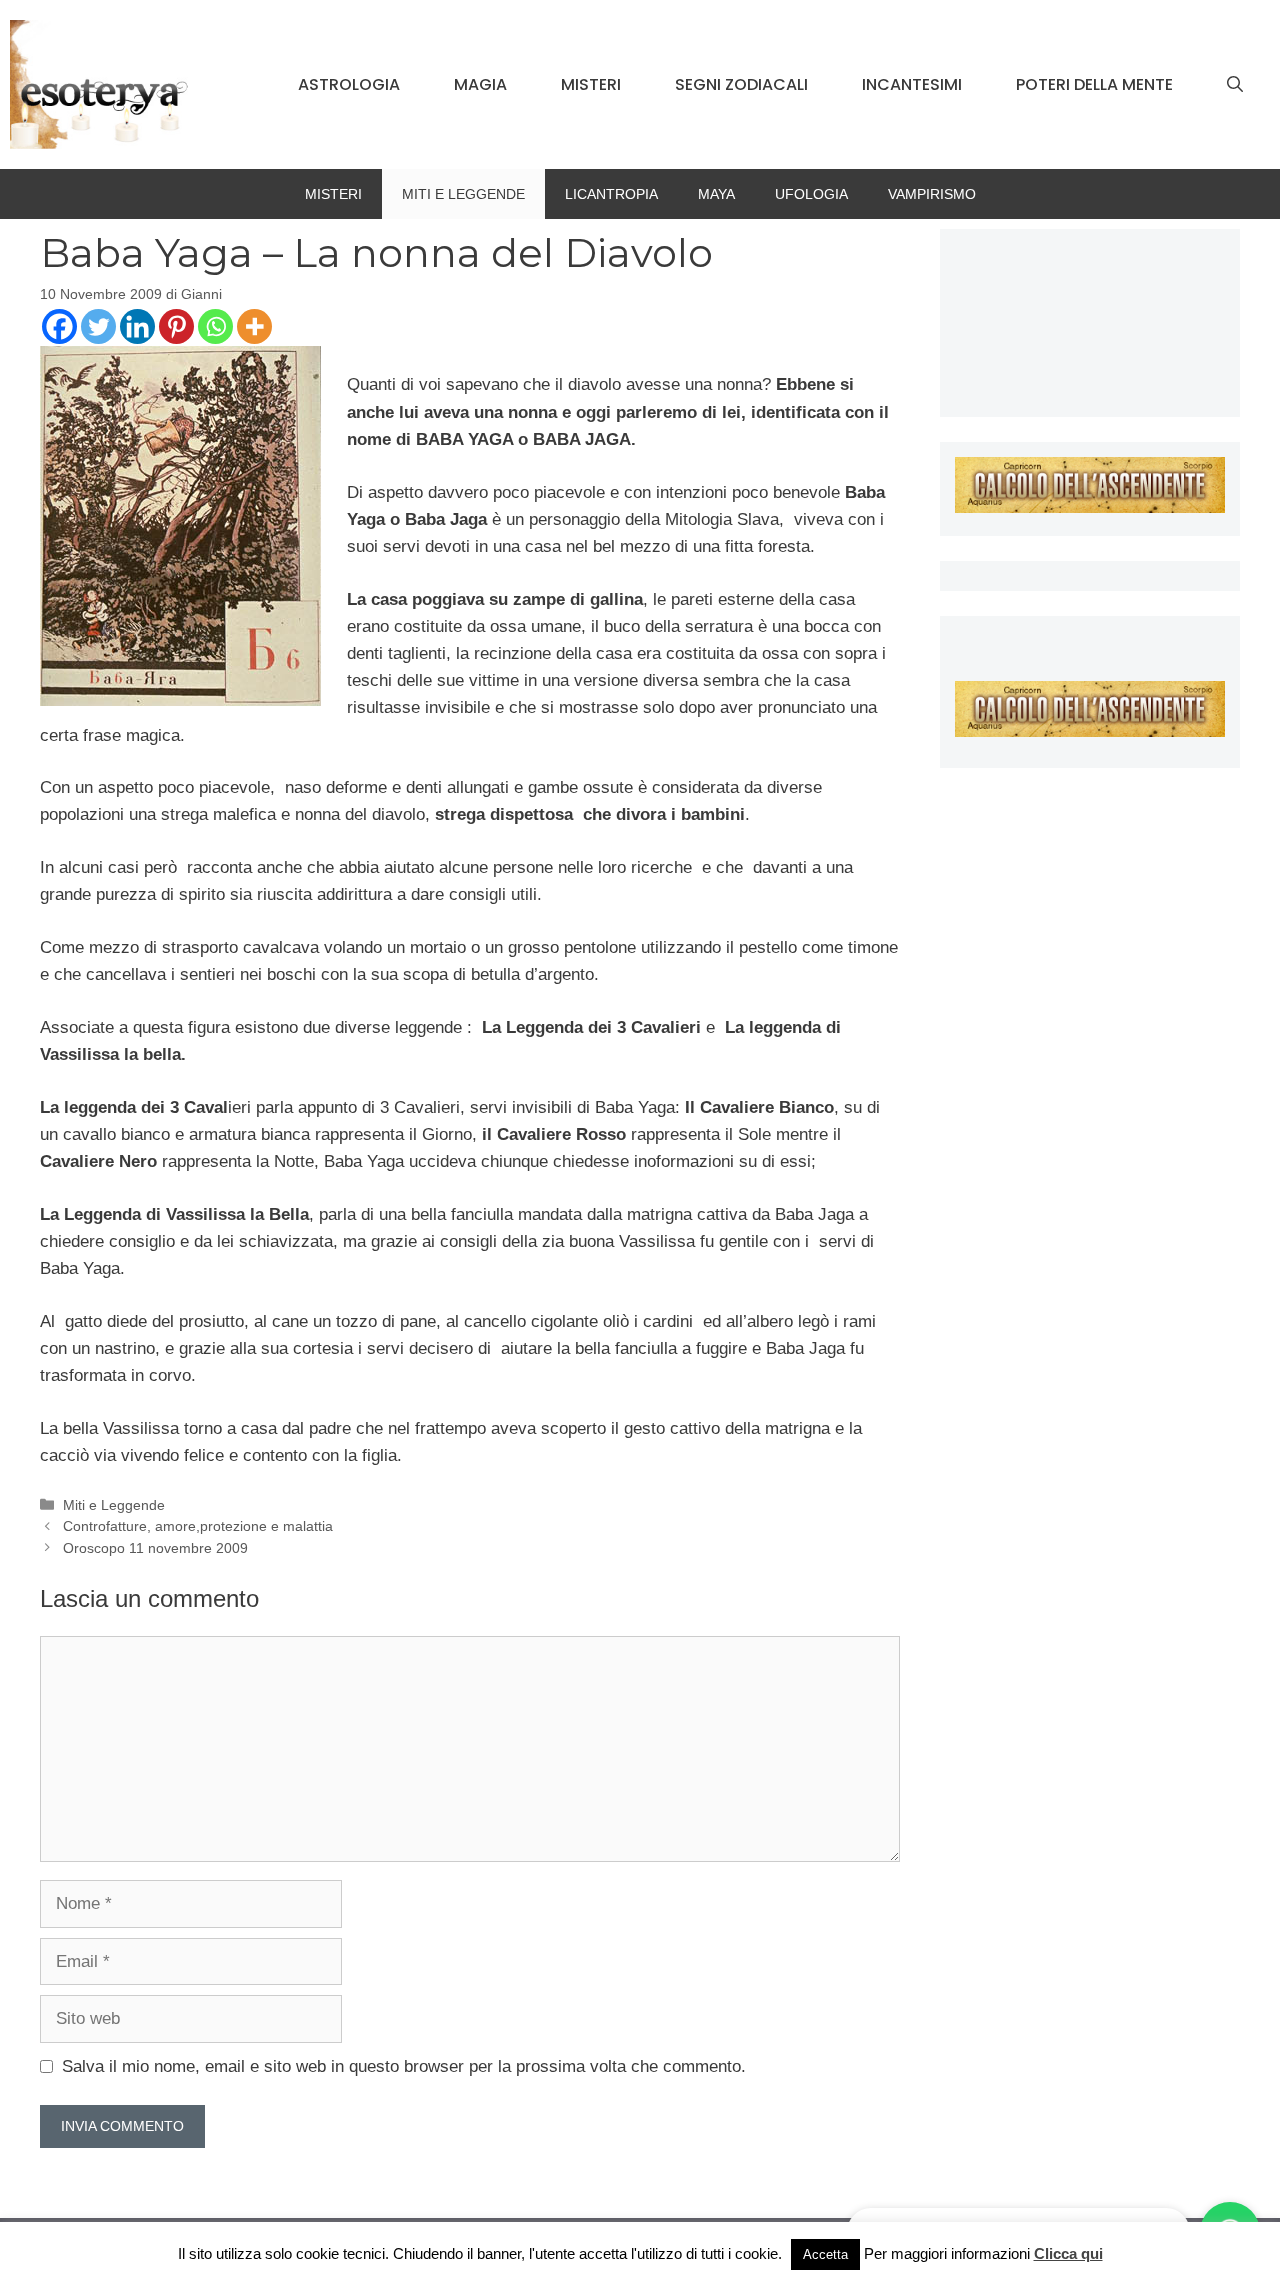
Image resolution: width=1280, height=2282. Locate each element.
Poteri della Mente (1094, 84)
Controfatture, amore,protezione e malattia (198, 1526)
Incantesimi (912, 84)
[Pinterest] (176, 326)
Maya (716, 194)
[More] (254, 326)
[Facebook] (59, 326)
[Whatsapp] (215, 326)
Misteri (591, 84)
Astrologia (349, 84)
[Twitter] (98, 326)
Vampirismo (932, 194)
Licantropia (611, 194)
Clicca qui (1068, 2253)
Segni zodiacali (741, 84)
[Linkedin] (137, 326)
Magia (480, 84)
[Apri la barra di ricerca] (1235, 85)
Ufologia (811, 194)
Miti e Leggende (463, 194)
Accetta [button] (825, 2254)
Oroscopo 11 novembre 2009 (155, 1548)
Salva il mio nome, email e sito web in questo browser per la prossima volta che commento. (404, 2066)
